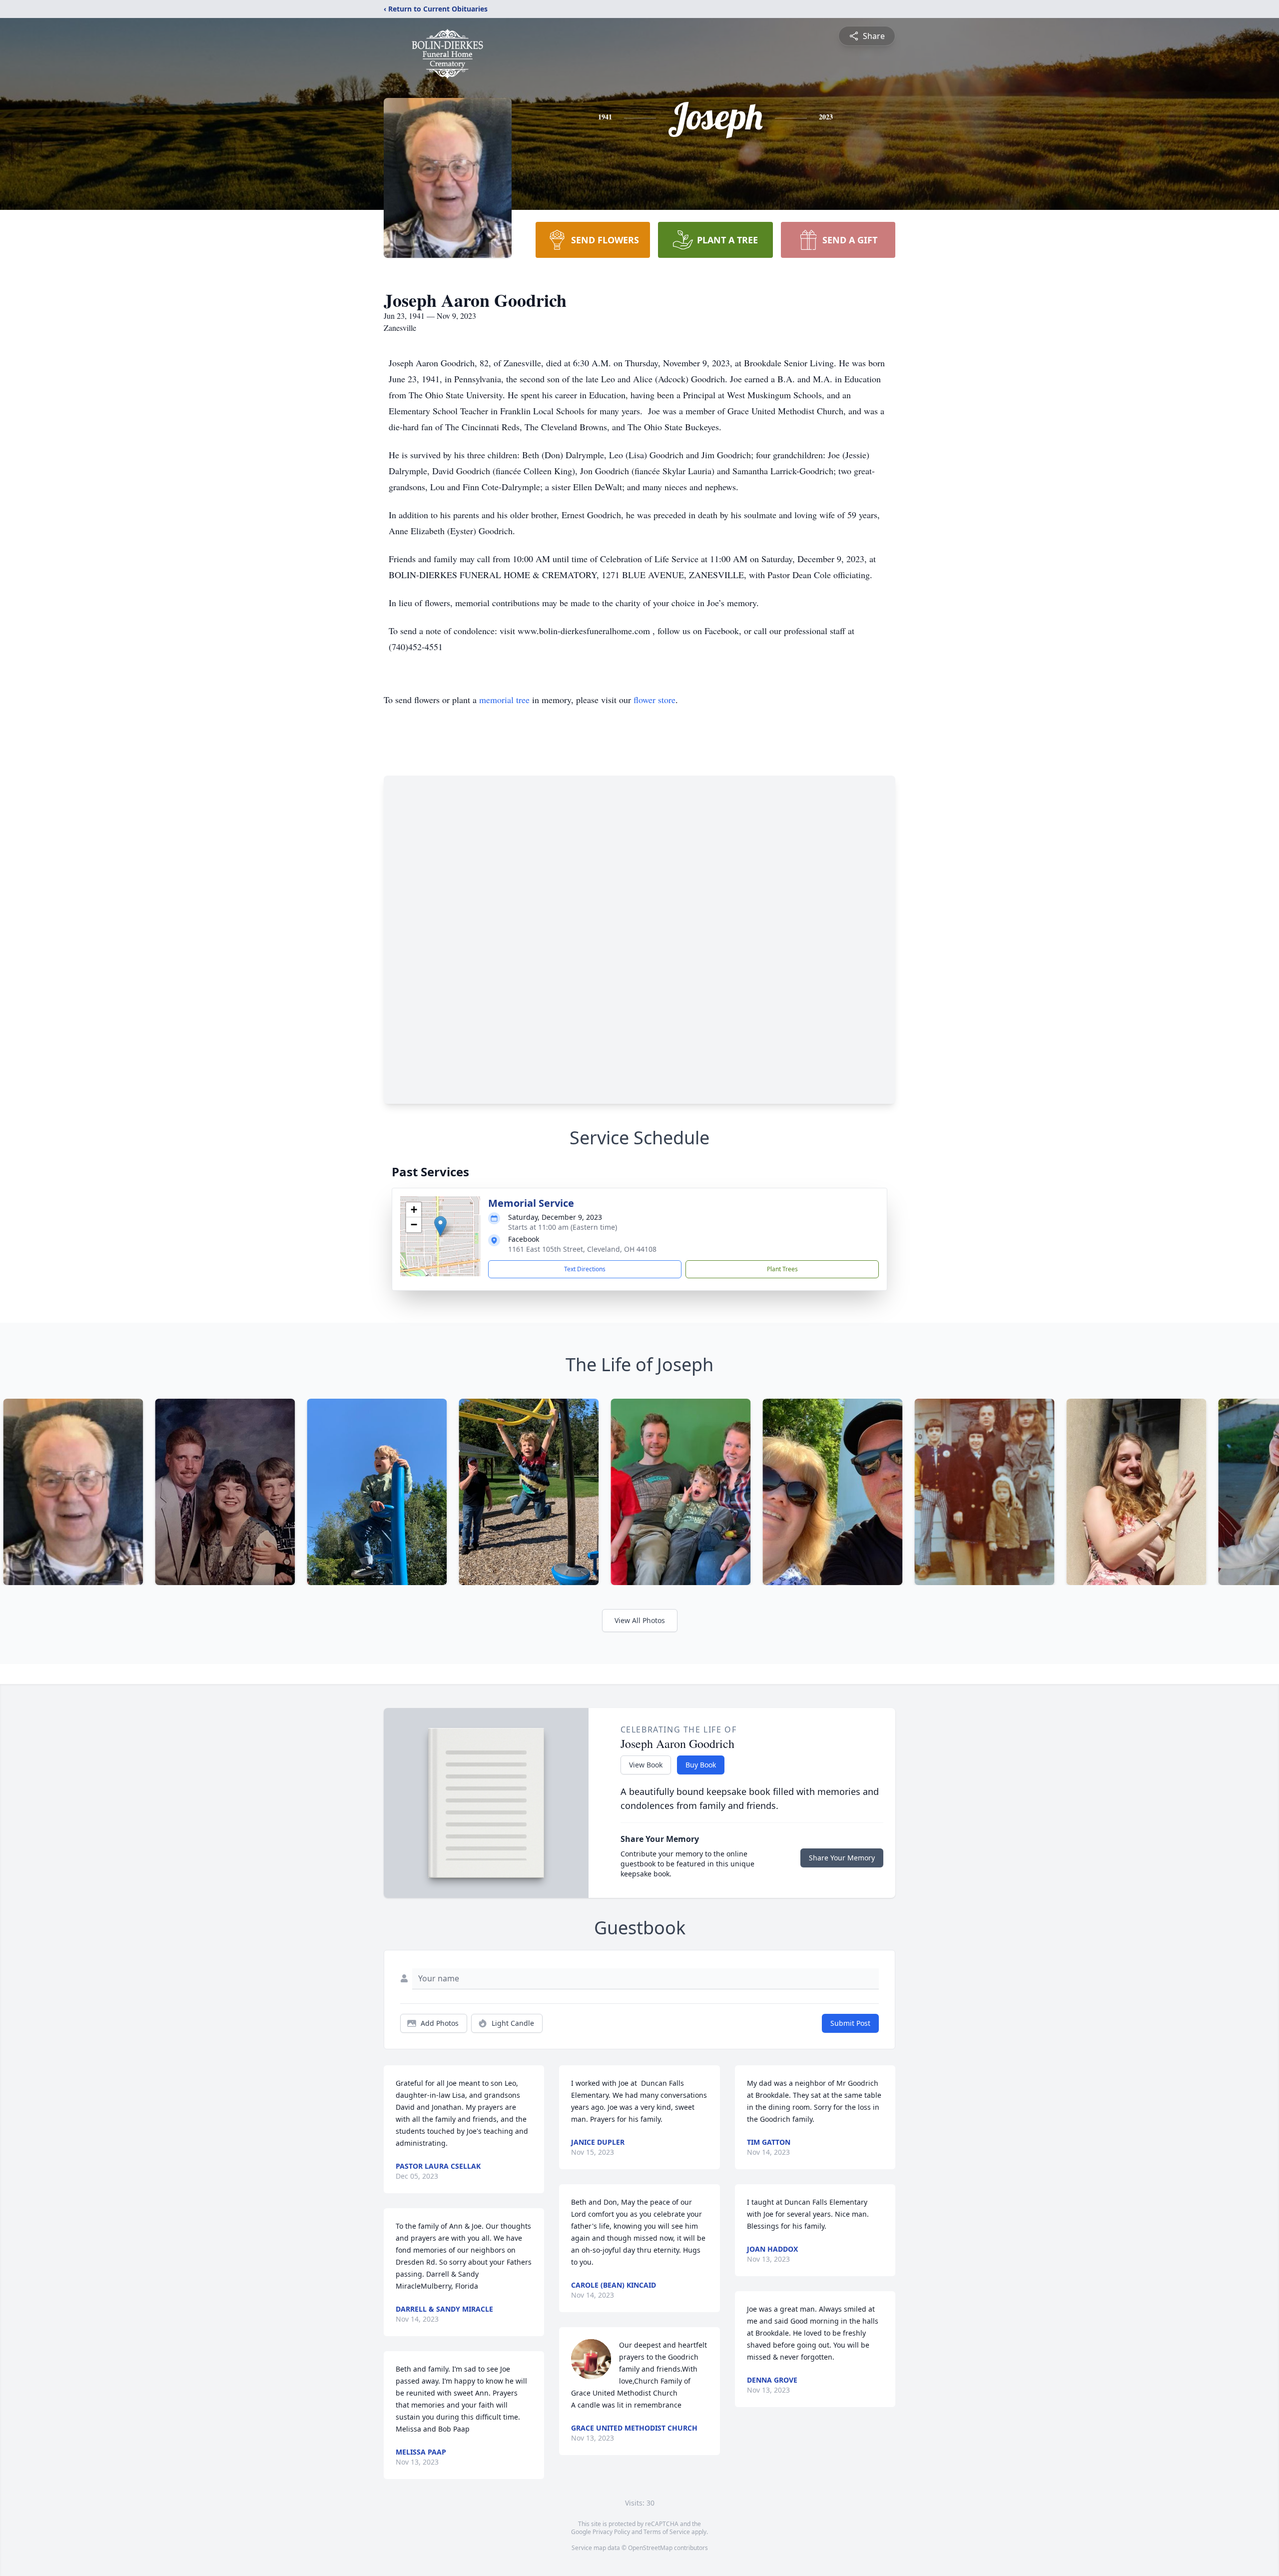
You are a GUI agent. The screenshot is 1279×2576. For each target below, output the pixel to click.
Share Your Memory (842, 1858)
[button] (440, 1226)
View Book (646, 1765)
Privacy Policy (611, 2532)
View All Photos (640, 1620)
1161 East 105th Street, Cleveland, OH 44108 (582, 1249)
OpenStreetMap (650, 2548)
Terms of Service (667, 2532)
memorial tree (504, 700)
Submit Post (850, 2023)
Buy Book (701, 1765)
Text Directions (585, 1269)
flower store (654, 700)
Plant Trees (782, 1269)
